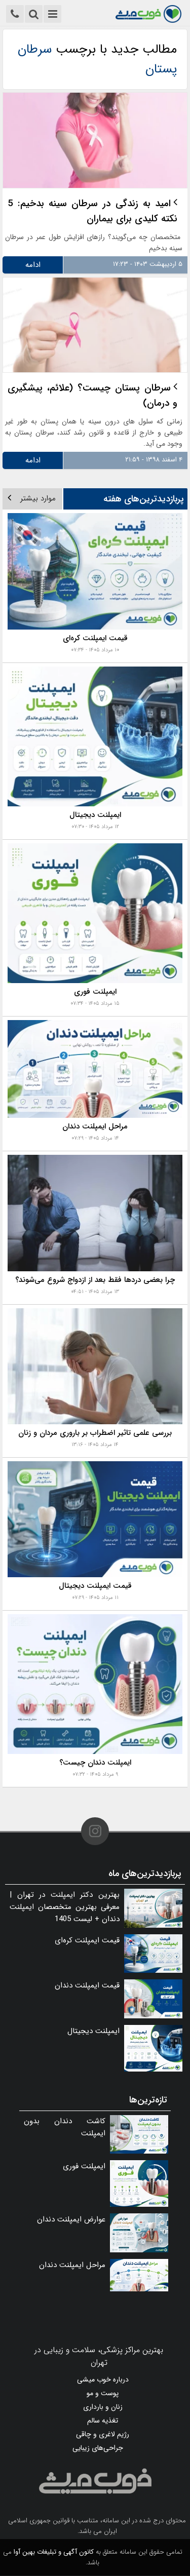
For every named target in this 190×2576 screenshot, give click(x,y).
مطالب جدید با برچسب (97, 59)
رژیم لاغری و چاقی (103, 2434)
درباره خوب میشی (103, 2379)
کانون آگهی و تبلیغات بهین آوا (54, 2552)
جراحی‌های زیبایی (98, 2448)
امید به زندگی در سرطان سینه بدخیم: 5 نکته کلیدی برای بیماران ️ (92, 211)
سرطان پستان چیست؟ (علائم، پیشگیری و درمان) (92, 396)
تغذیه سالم (103, 2421)
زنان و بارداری (103, 2407)
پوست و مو (103, 2393)
